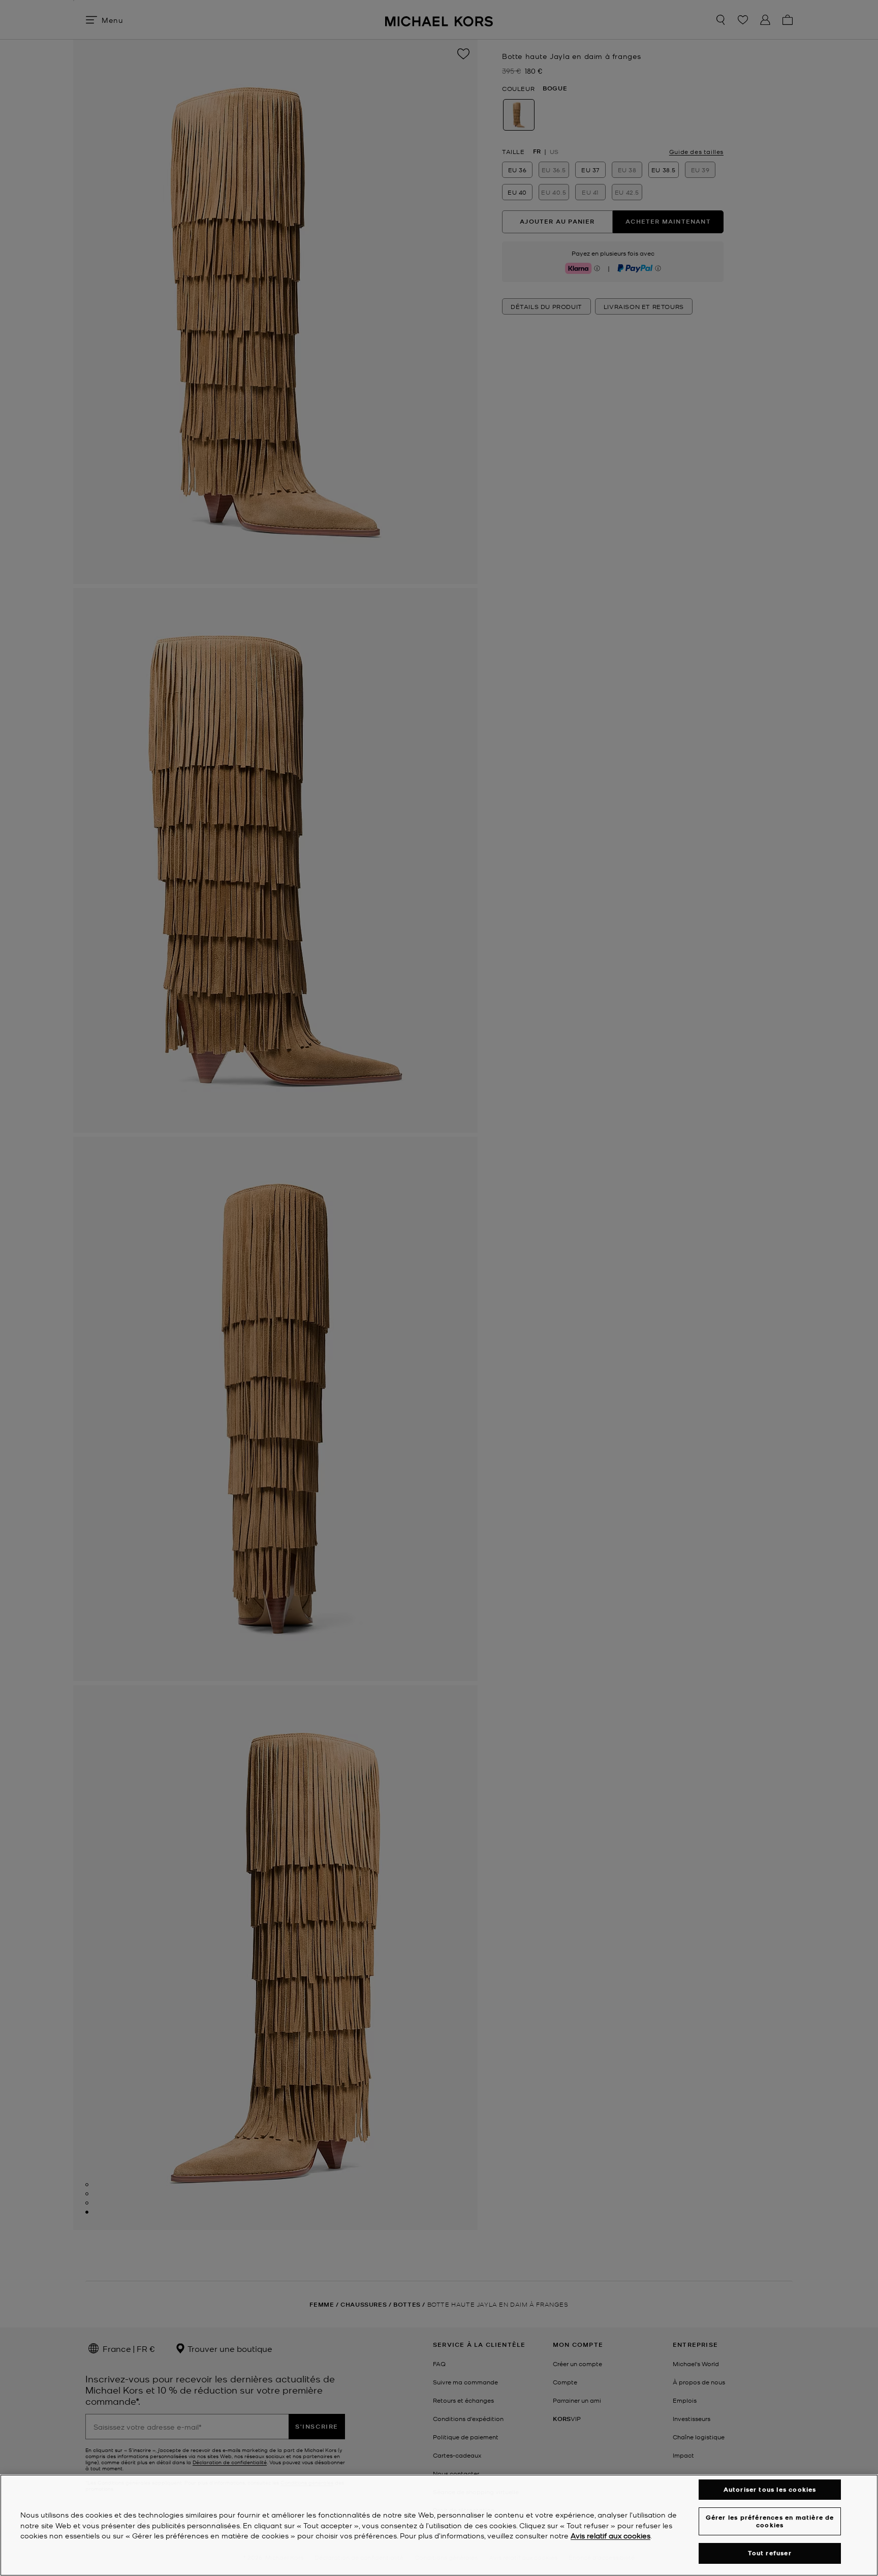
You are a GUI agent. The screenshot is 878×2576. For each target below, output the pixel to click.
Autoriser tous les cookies (770, 2489)
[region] (439, 2525)
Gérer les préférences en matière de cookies (770, 2521)
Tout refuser (770, 2553)
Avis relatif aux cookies (610, 2536)
